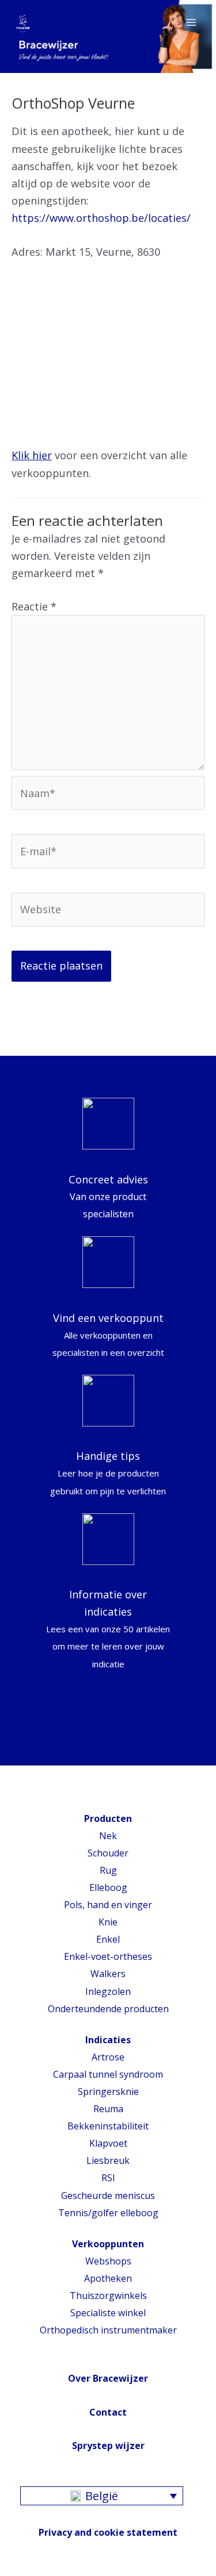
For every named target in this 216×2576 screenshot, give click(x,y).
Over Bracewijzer (108, 2378)
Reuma (108, 2109)
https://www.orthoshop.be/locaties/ (101, 218)
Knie (108, 1922)
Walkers (108, 1974)
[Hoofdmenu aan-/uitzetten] (191, 22)
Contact (108, 2412)
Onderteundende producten (108, 2009)
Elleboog (108, 1887)
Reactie (34, 606)
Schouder (108, 1853)
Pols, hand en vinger (108, 1905)
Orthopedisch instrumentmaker (108, 2330)
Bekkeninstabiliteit (108, 2126)
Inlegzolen (108, 1991)
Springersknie (108, 2091)
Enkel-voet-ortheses (108, 1956)
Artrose (108, 2057)
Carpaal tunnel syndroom (108, 2074)
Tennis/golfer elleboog (108, 2213)
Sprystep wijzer (108, 2446)
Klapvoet (108, 2143)
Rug (108, 1870)
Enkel (108, 1939)
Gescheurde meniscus (108, 2196)
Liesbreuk (108, 2160)
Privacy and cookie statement (108, 2532)
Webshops (108, 2261)
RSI (108, 2178)
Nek (108, 1836)
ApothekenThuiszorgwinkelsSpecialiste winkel (108, 2296)
